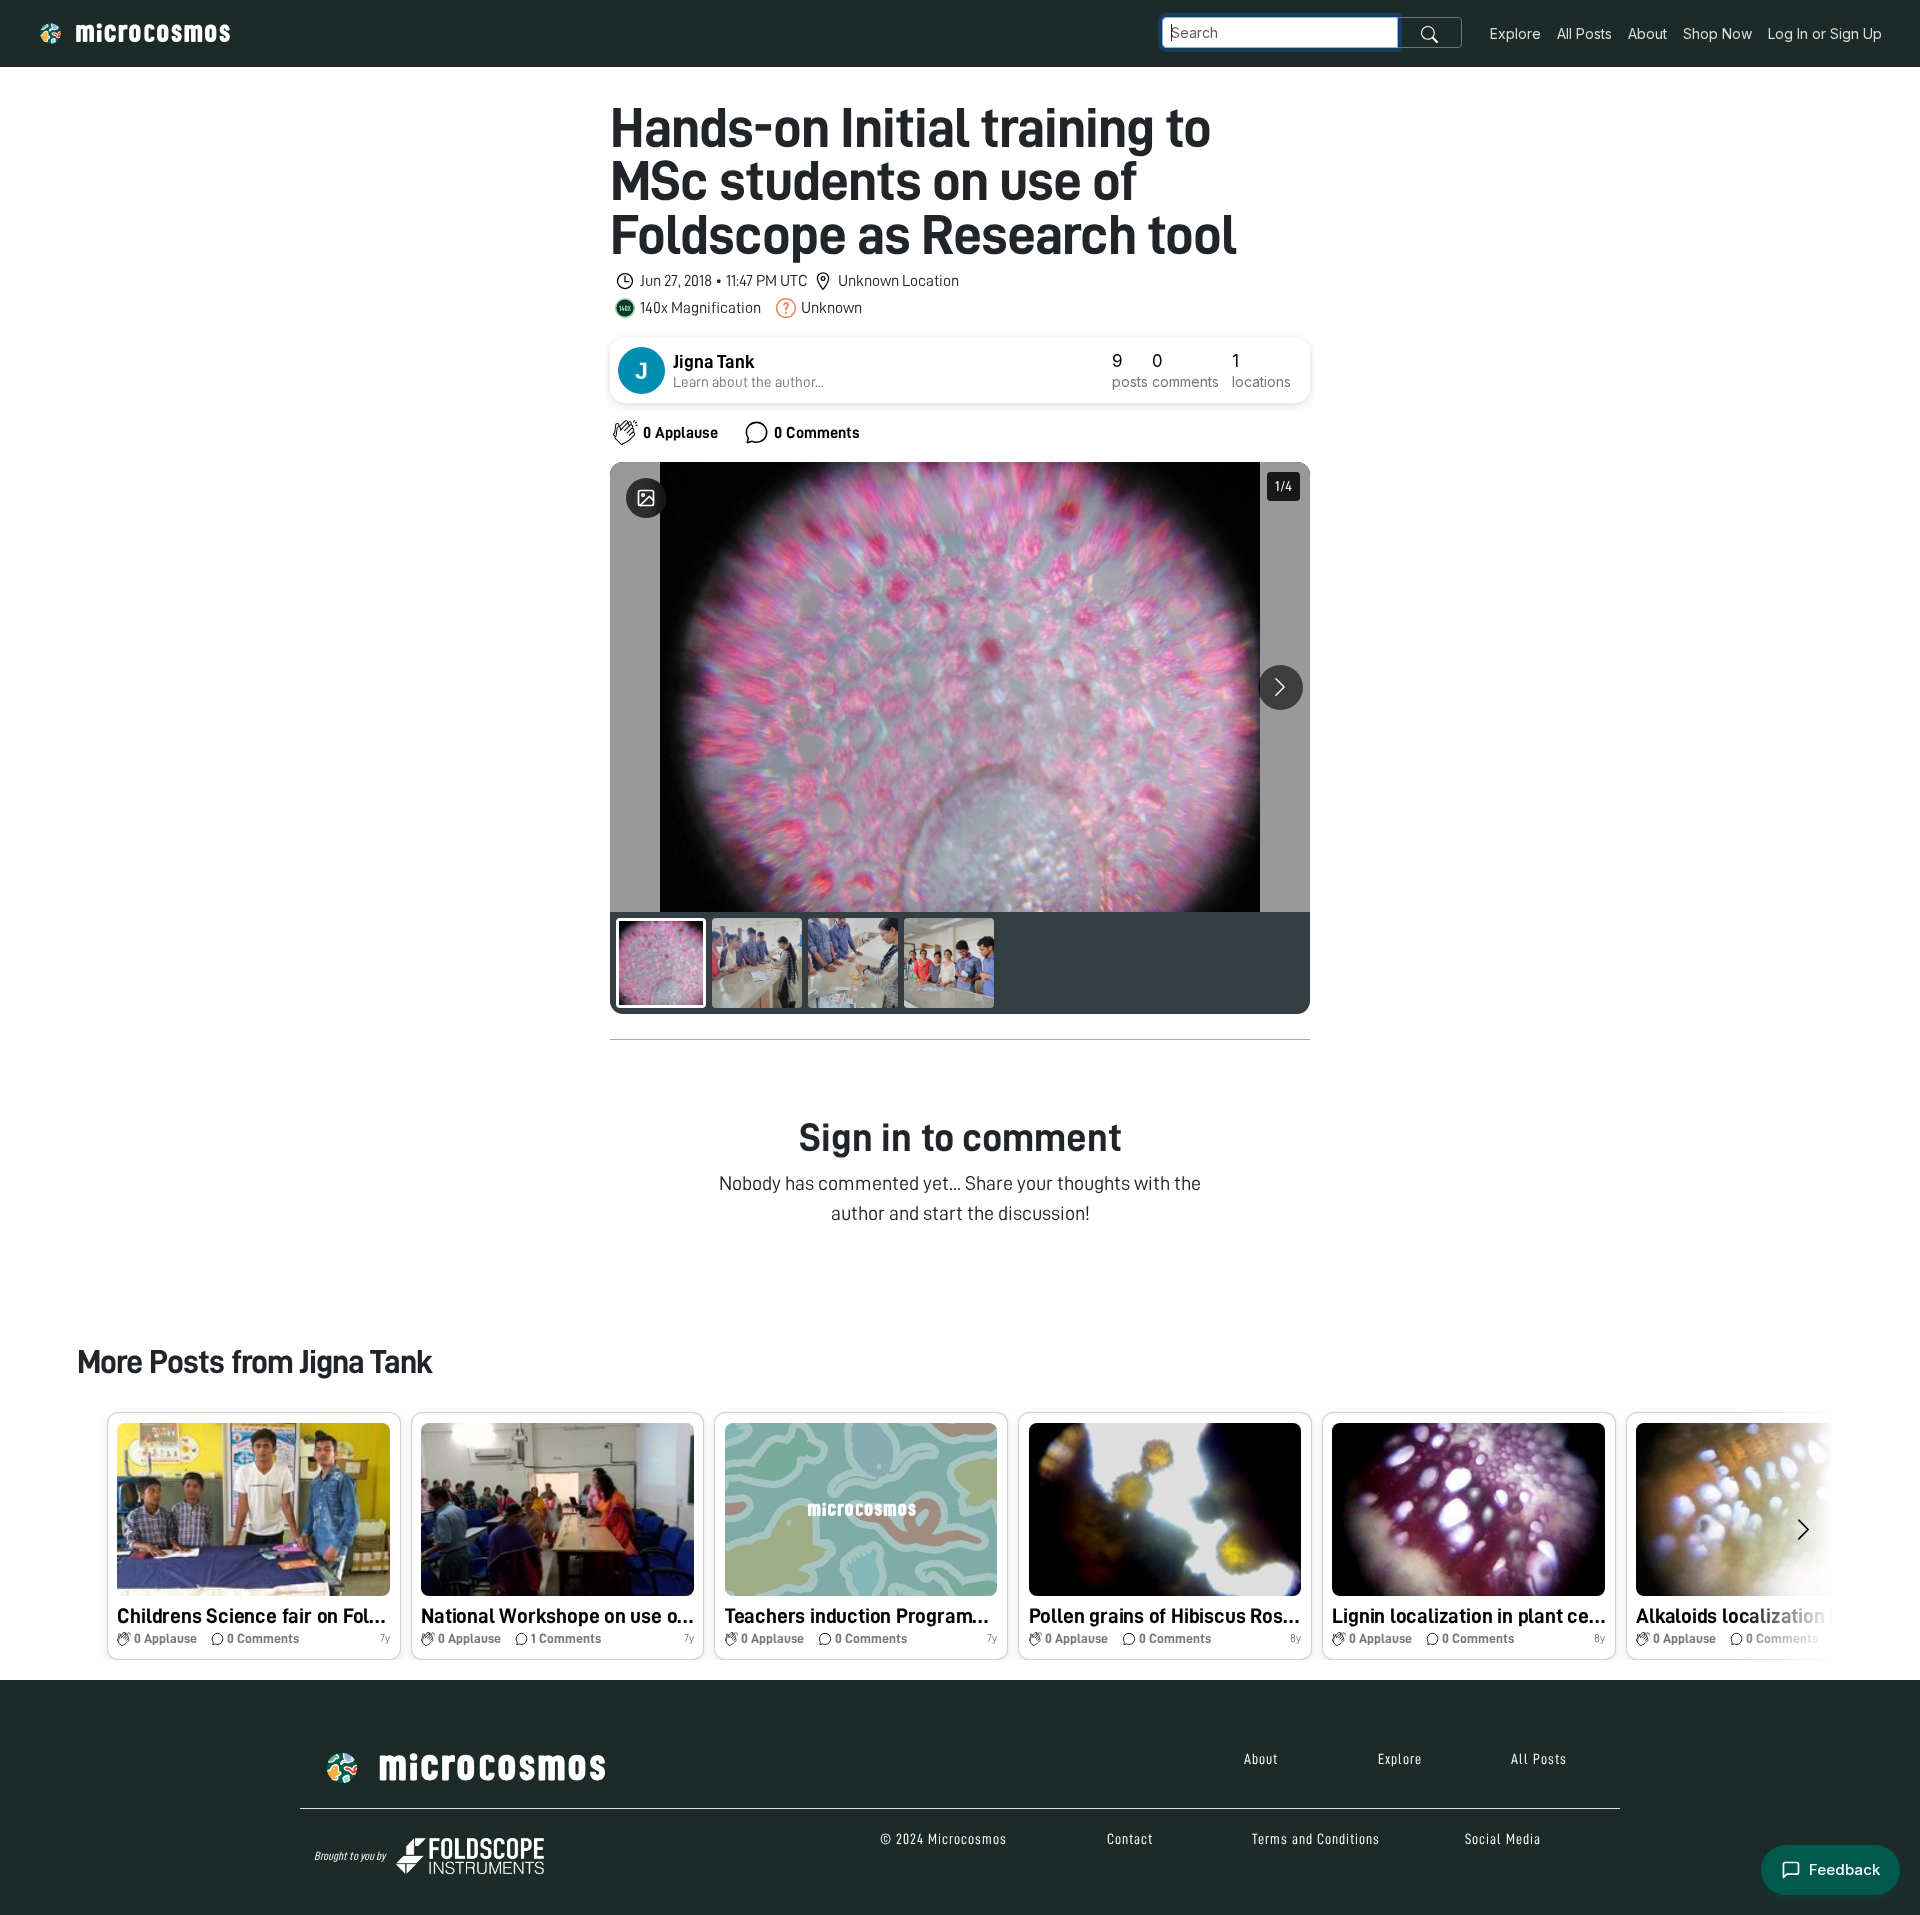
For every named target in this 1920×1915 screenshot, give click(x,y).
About (1647, 33)
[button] (254, 1535)
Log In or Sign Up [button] (1825, 33)
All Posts (1584, 33)
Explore (1515, 33)
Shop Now (1717, 33)
